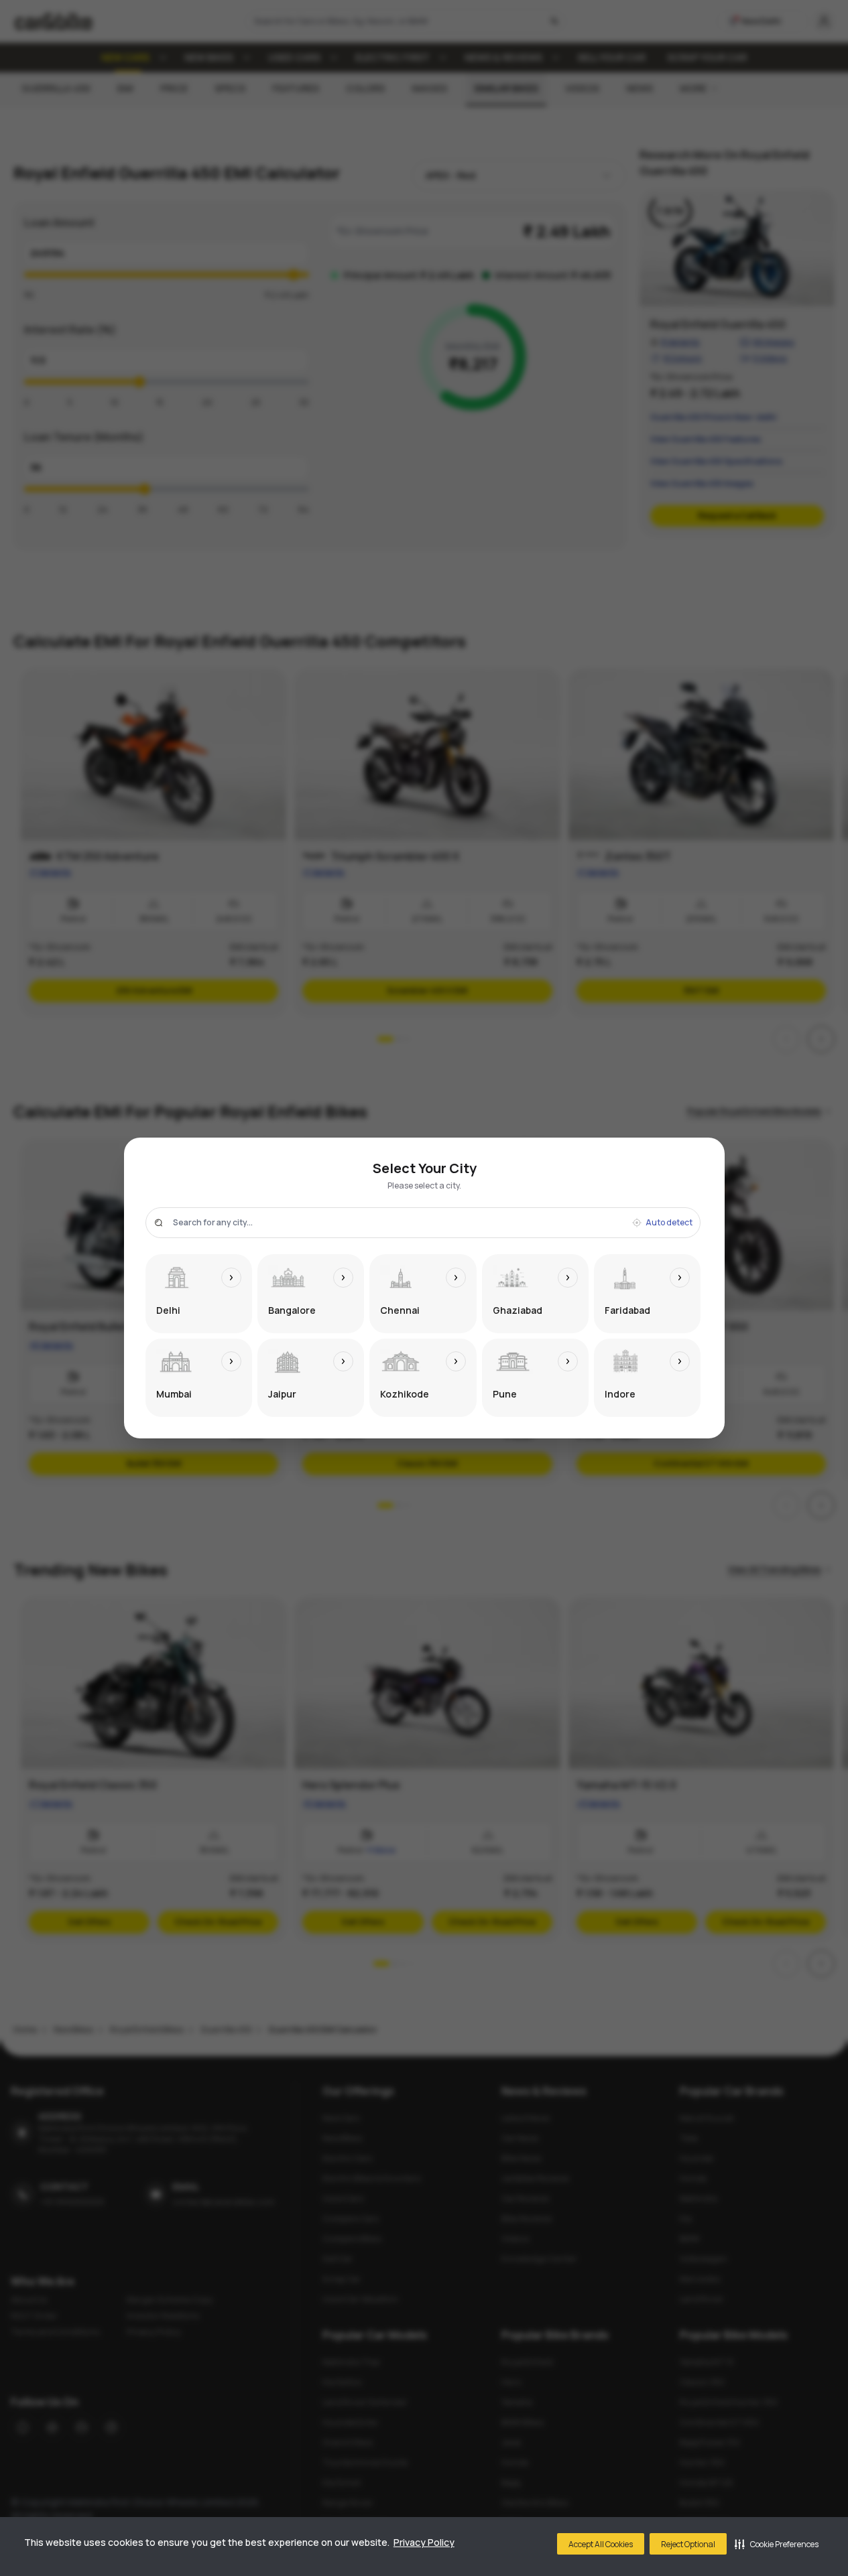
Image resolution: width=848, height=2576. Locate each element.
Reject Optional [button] (688, 2544)
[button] (777, 2544)
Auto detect (669, 1223)
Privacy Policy (424, 2542)
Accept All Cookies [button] (601, 2544)
